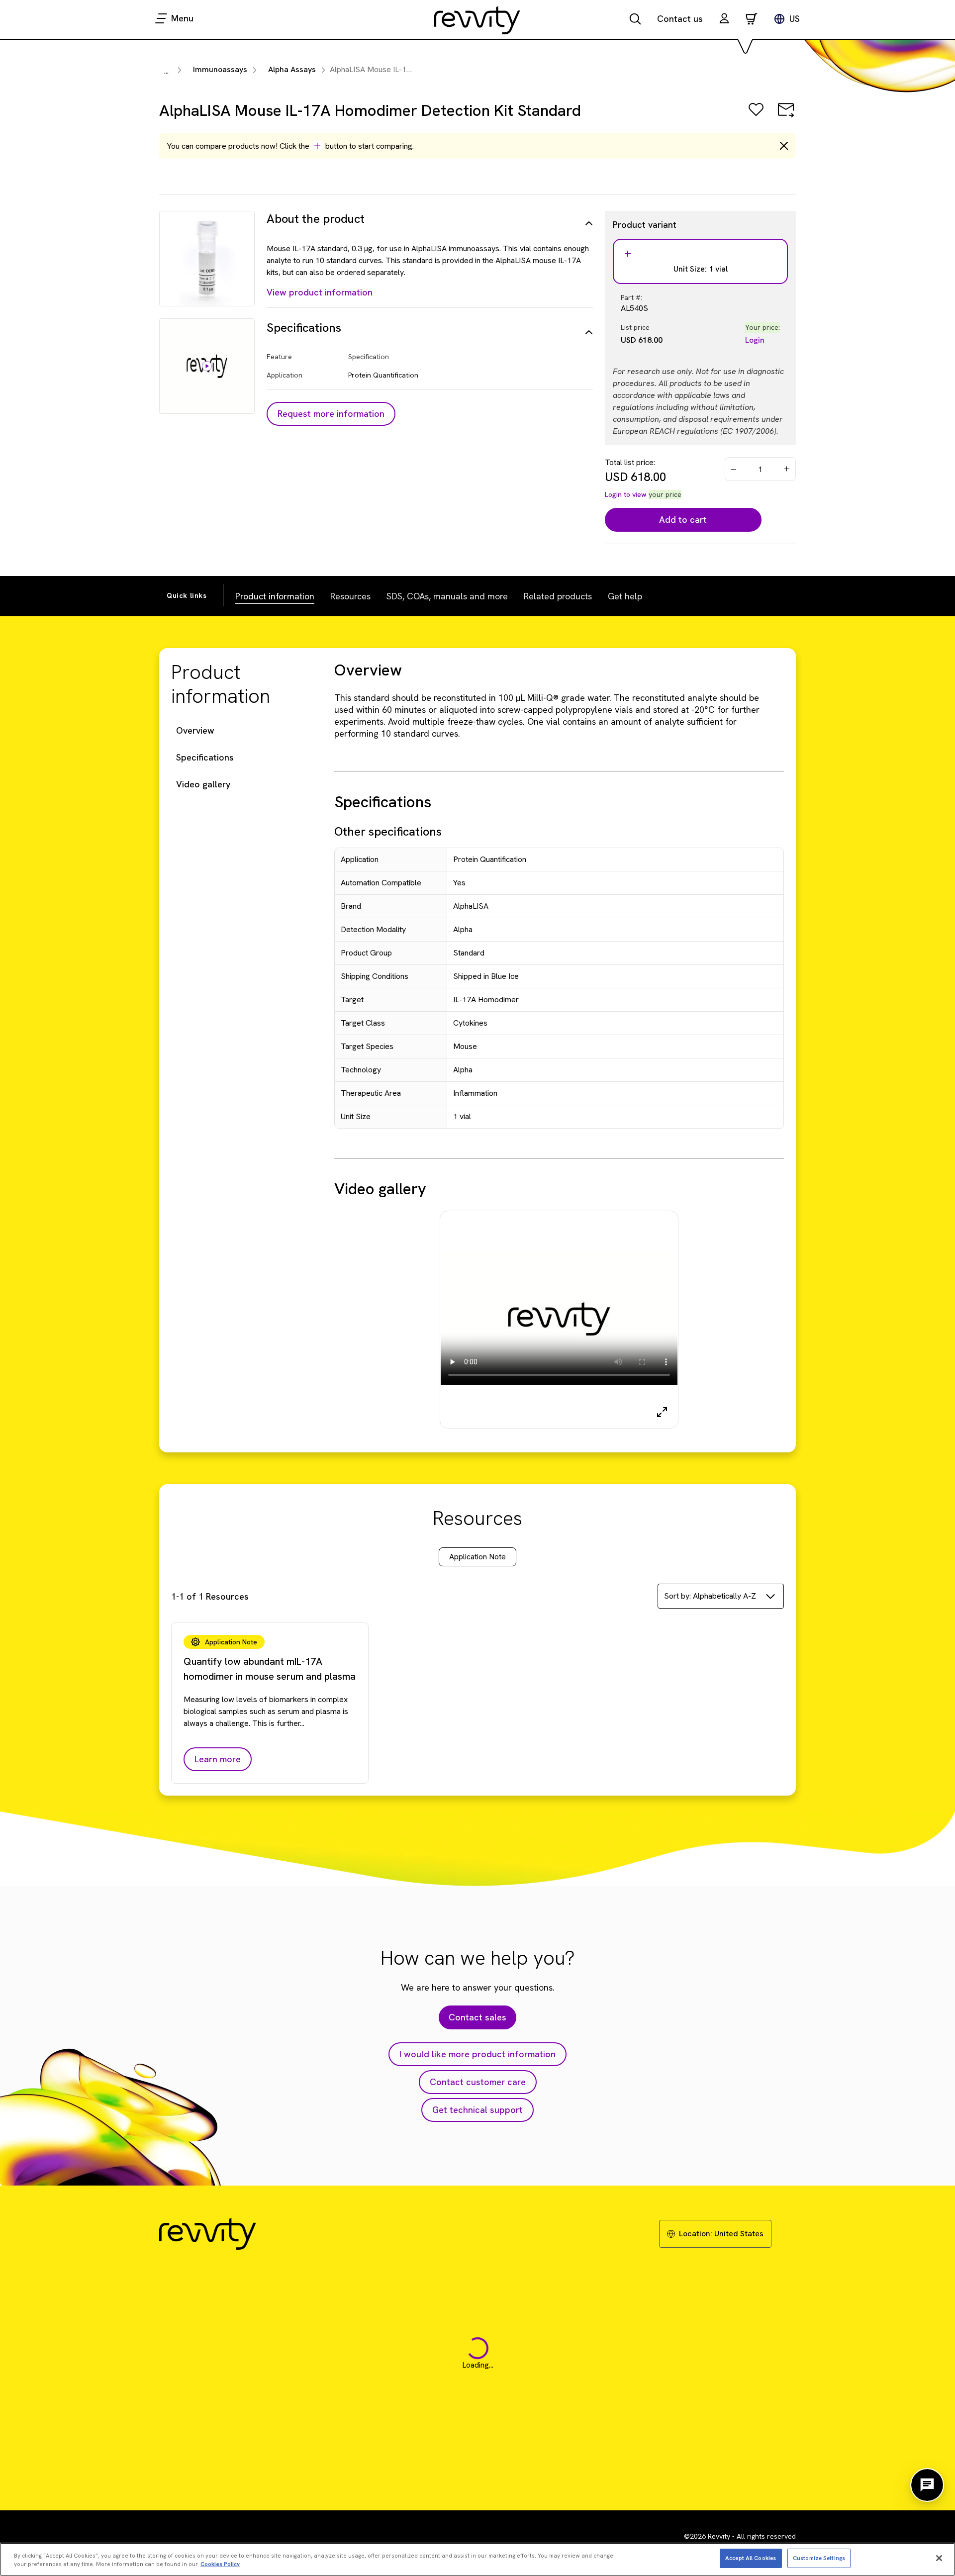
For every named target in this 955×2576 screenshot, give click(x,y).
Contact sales (477, 2017)
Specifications (205, 757)
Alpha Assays (292, 69)
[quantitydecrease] (734, 469)
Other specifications (388, 831)
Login (755, 340)
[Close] (939, 2558)
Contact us (680, 19)
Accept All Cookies (751, 2558)
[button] (724, 20)
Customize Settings (819, 2558)
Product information (275, 596)
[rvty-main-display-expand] (662, 1412)
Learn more (218, 1759)
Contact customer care (478, 2082)
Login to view (626, 494)
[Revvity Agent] (927, 2485)
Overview (195, 730)
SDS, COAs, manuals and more (447, 596)
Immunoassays (220, 69)
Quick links (187, 595)
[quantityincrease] (787, 469)
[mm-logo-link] (477, 20)
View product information (320, 292)
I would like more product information (477, 2054)
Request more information (331, 414)
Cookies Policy (220, 2564)
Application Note (477, 1557)
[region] (477, 2559)
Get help (625, 596)
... (166, 71)
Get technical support (477, 2110)
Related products (558, 596)
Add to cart (683, 520)
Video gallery (203, 784)
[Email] (786, 117)
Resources (350, 596)
